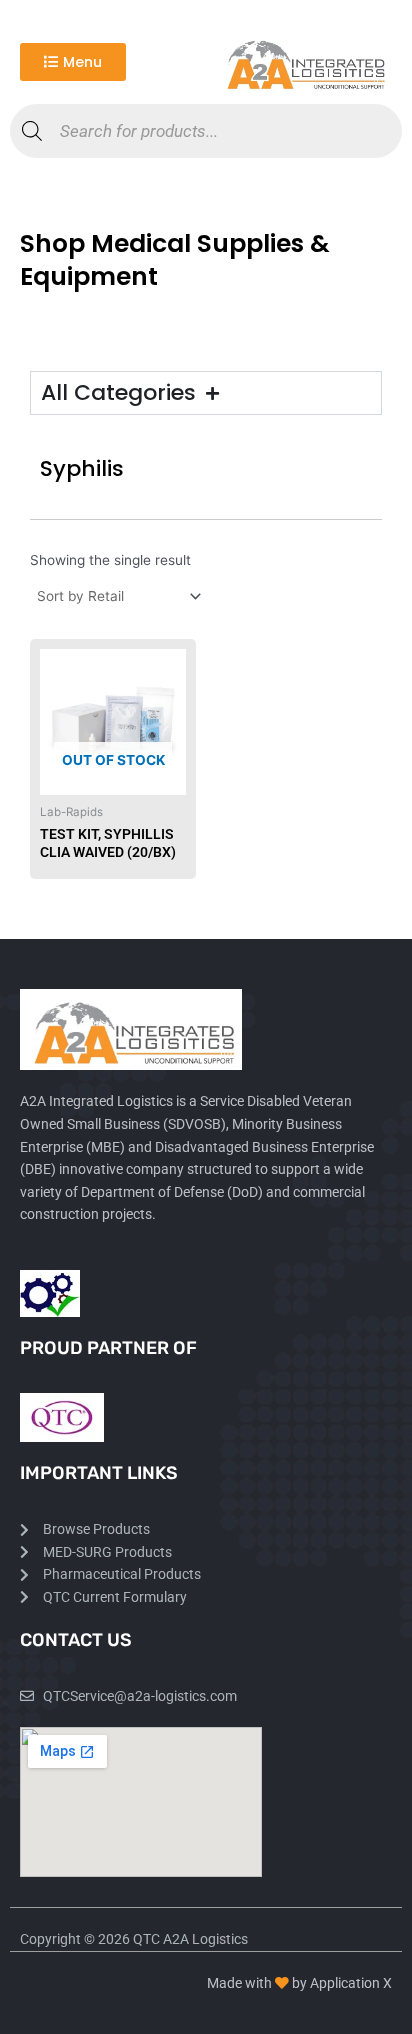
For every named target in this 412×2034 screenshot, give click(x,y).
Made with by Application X (299, 1983)
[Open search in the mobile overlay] (206, 131)
